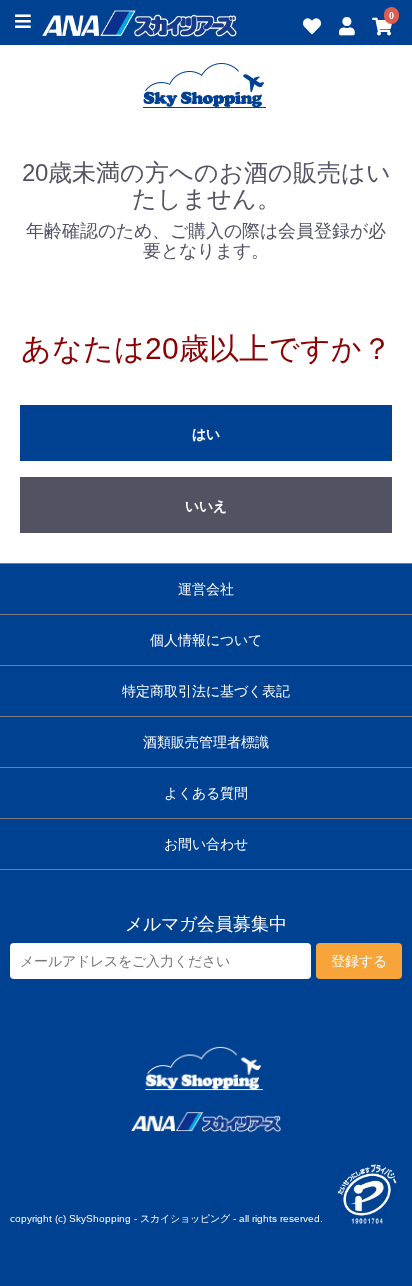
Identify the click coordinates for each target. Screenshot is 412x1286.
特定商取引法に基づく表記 (206, 691)
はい (206, 434)
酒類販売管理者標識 (206, 742)
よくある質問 (206, 793)
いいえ (206, 506)
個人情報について (206, 640)
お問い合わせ (206, 844)
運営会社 (206, 589)
